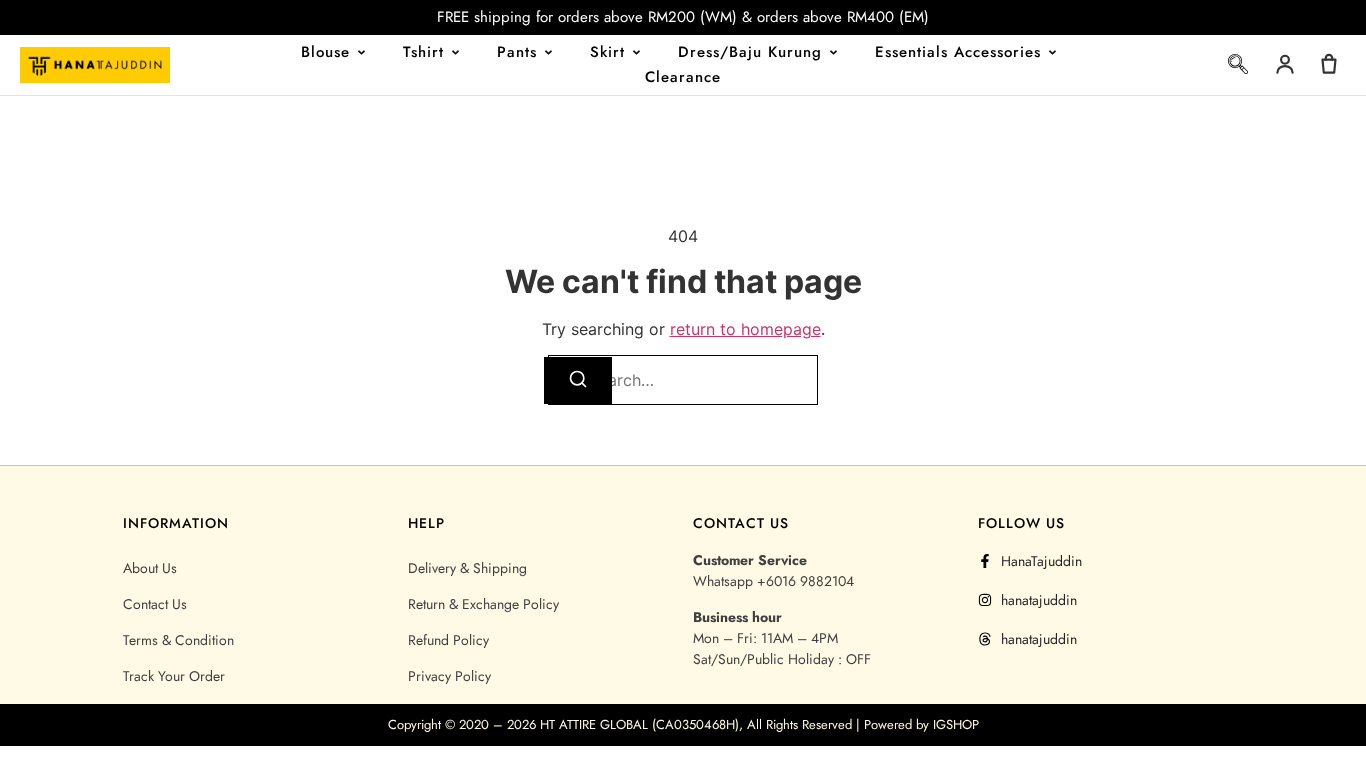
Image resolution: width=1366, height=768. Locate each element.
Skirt (607, 52)
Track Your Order (174, 676)
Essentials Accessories (958, 52)
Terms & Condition (178, 640)
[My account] (1285, 64)
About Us (150, 568)
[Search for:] (683, 380)
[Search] (578, 380)
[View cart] (1329, 64)
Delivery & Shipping (467, 568)
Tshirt (423, 52)
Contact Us (155, 604)
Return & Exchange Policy (483, 604)
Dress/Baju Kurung (750, 52)
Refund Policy (448, 640)
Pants (517, 52)
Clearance (683, 77)
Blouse (325, 52)
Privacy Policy (449, 676)
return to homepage (745, 329)
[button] (1238, 68)
